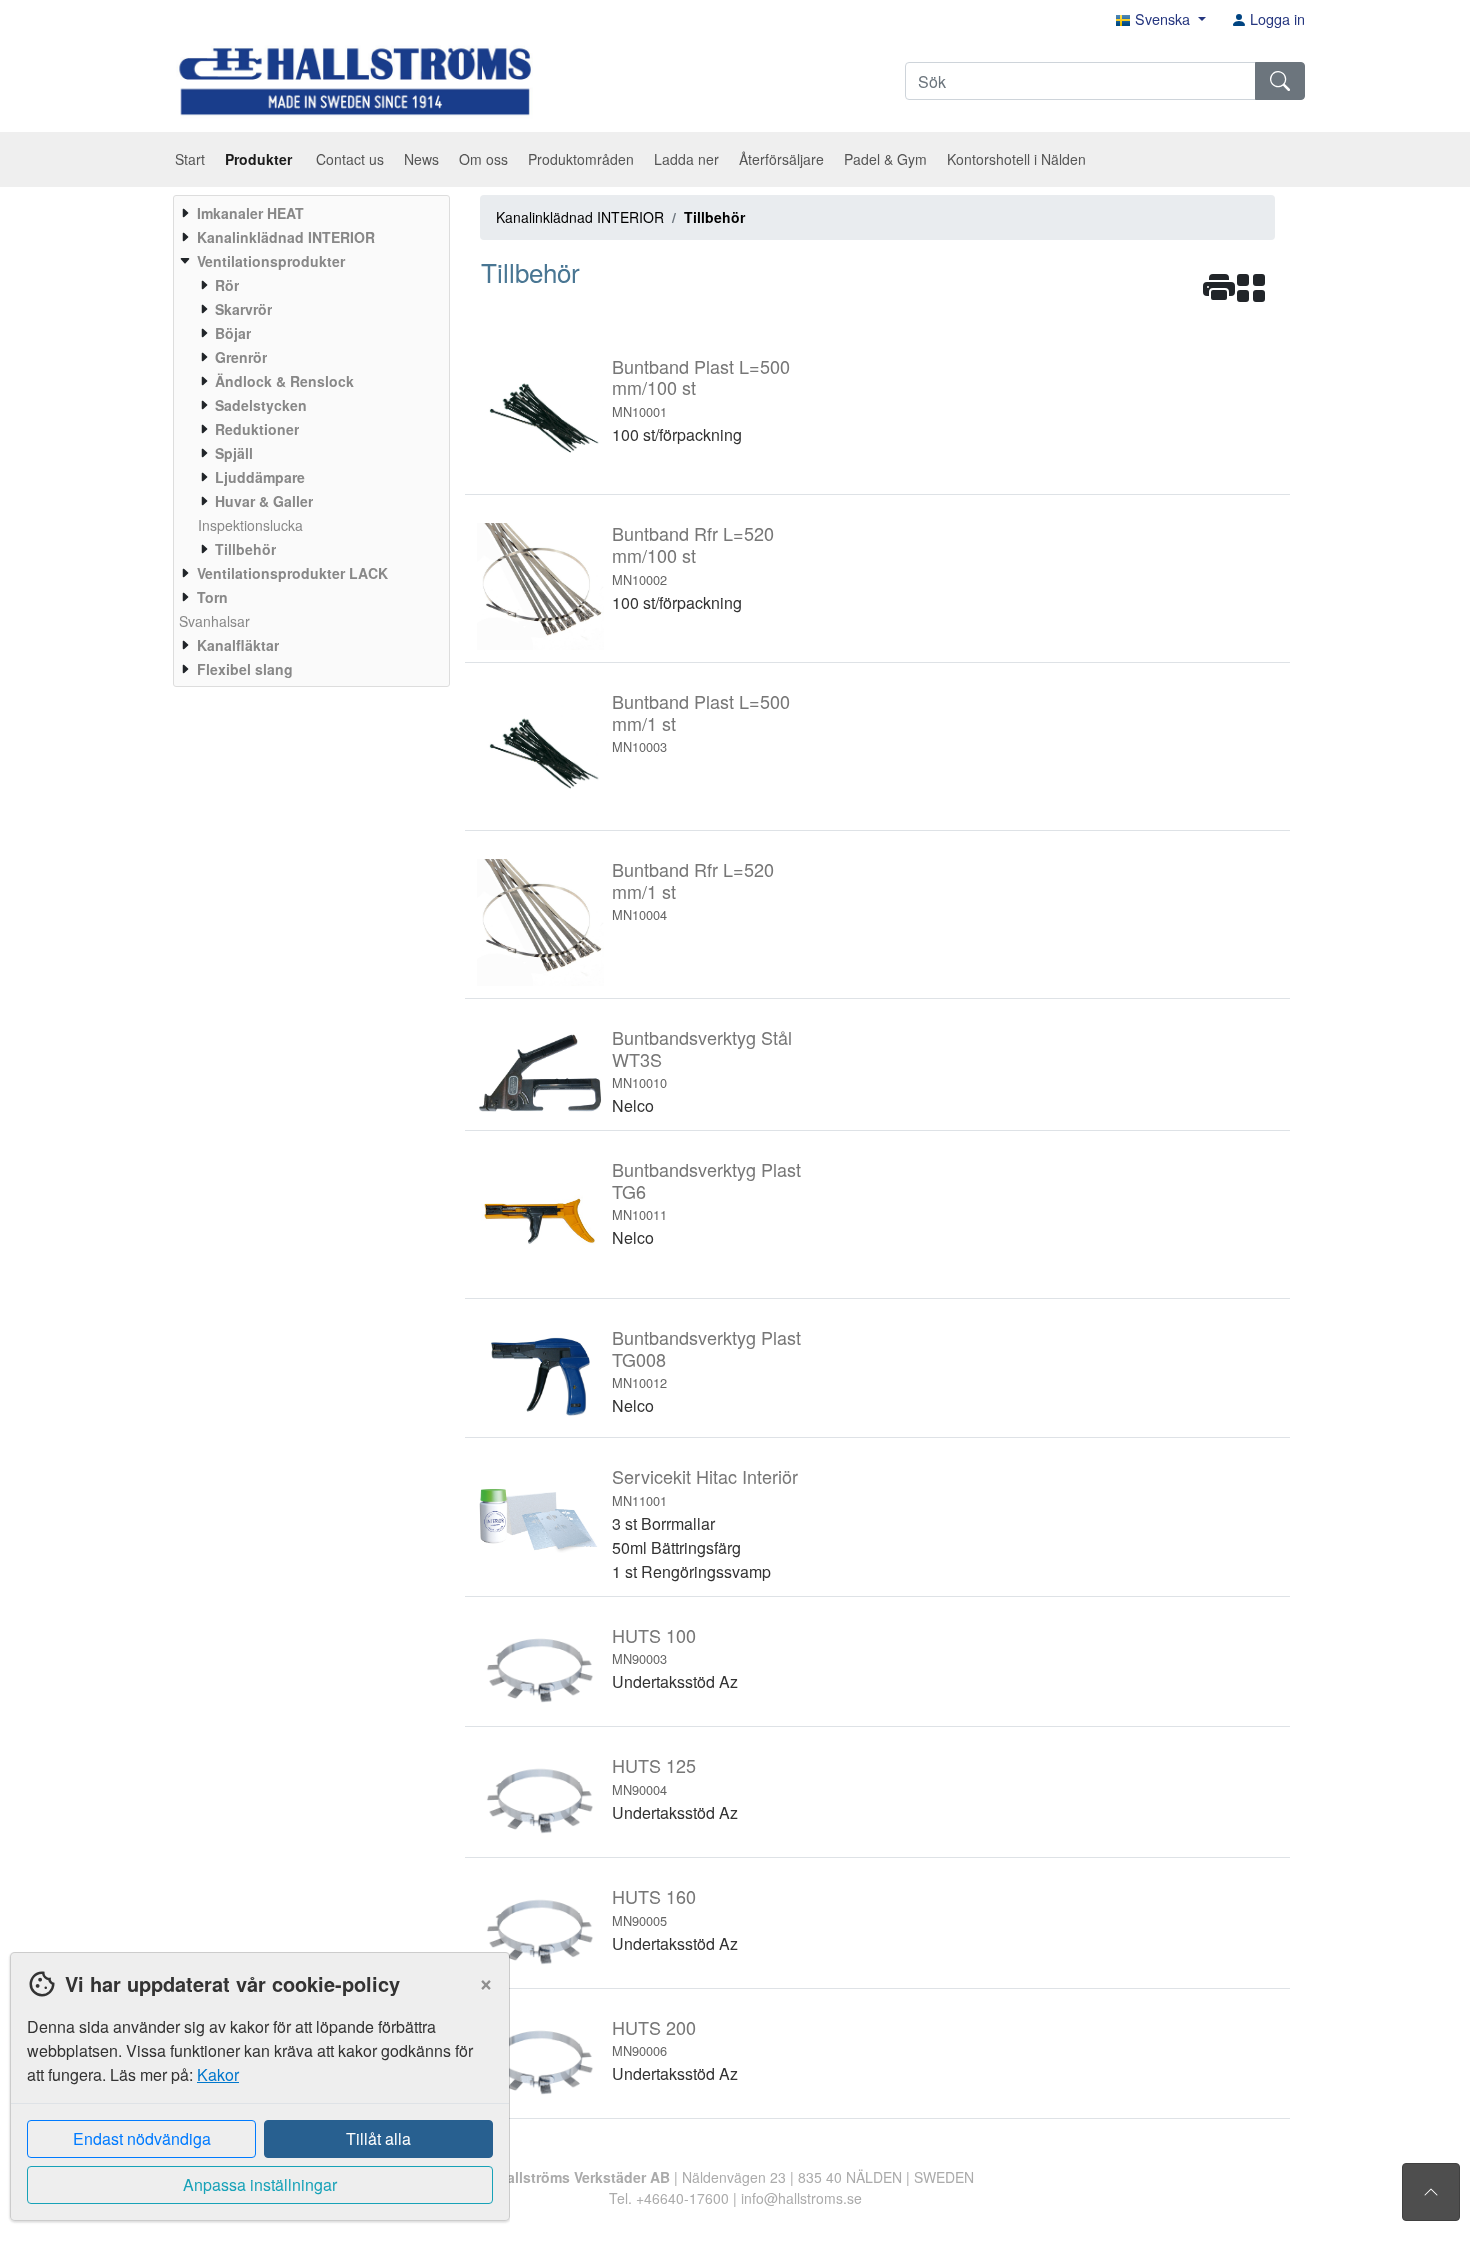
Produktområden (581, 159)
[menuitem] (309, 213)
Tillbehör (714, 217)
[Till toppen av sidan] (1431, 2192)
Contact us (350, 159)
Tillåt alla (378, 2138)
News (421, 159)
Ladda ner (686, 159)
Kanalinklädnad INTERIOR (580, 217)
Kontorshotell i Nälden (1016, 159)
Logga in (1275, 18)
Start (190, 159)
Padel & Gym (885, 159)
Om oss (483, 159)
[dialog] (255, 2101)
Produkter (260, 159)
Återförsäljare (781, 159)
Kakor (218, 2074)
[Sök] (1280, 81)
